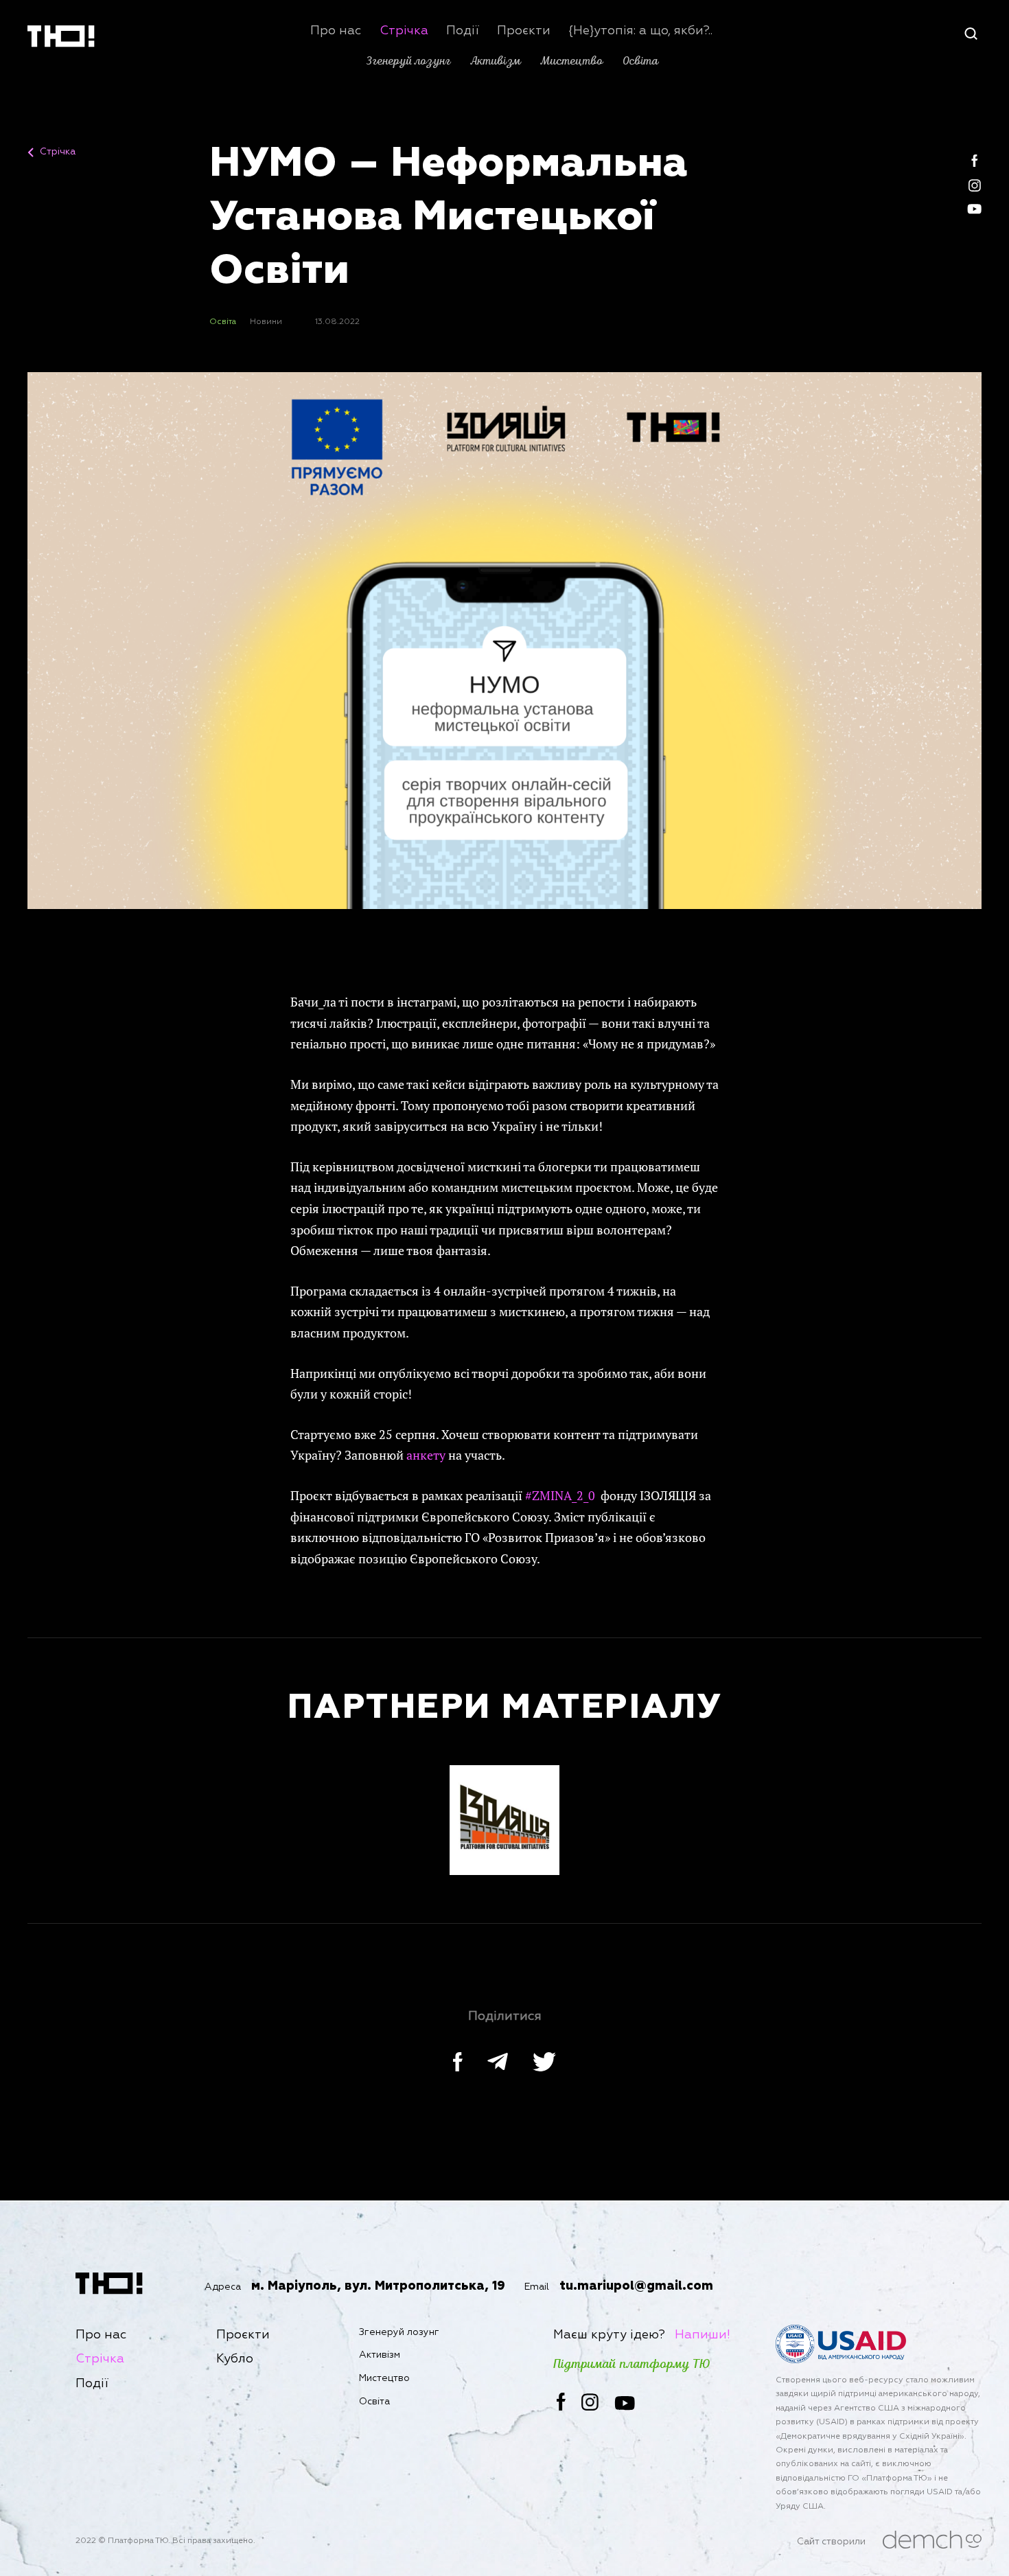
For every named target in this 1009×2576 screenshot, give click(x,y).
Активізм (496, 61)
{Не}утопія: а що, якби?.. (640, 31)
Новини (266, 322)
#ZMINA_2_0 (560, 1495)
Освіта (640, 61)
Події (463, 31)
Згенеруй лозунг (408, 61)
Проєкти (524, 31)
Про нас (336, 31)
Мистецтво (571, 61)
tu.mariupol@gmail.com (636, 2286)
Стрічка (404, 31)
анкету (426, 1455)
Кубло (235, 2359)
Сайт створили (831, 2542)
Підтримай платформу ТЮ (632, 2365)
